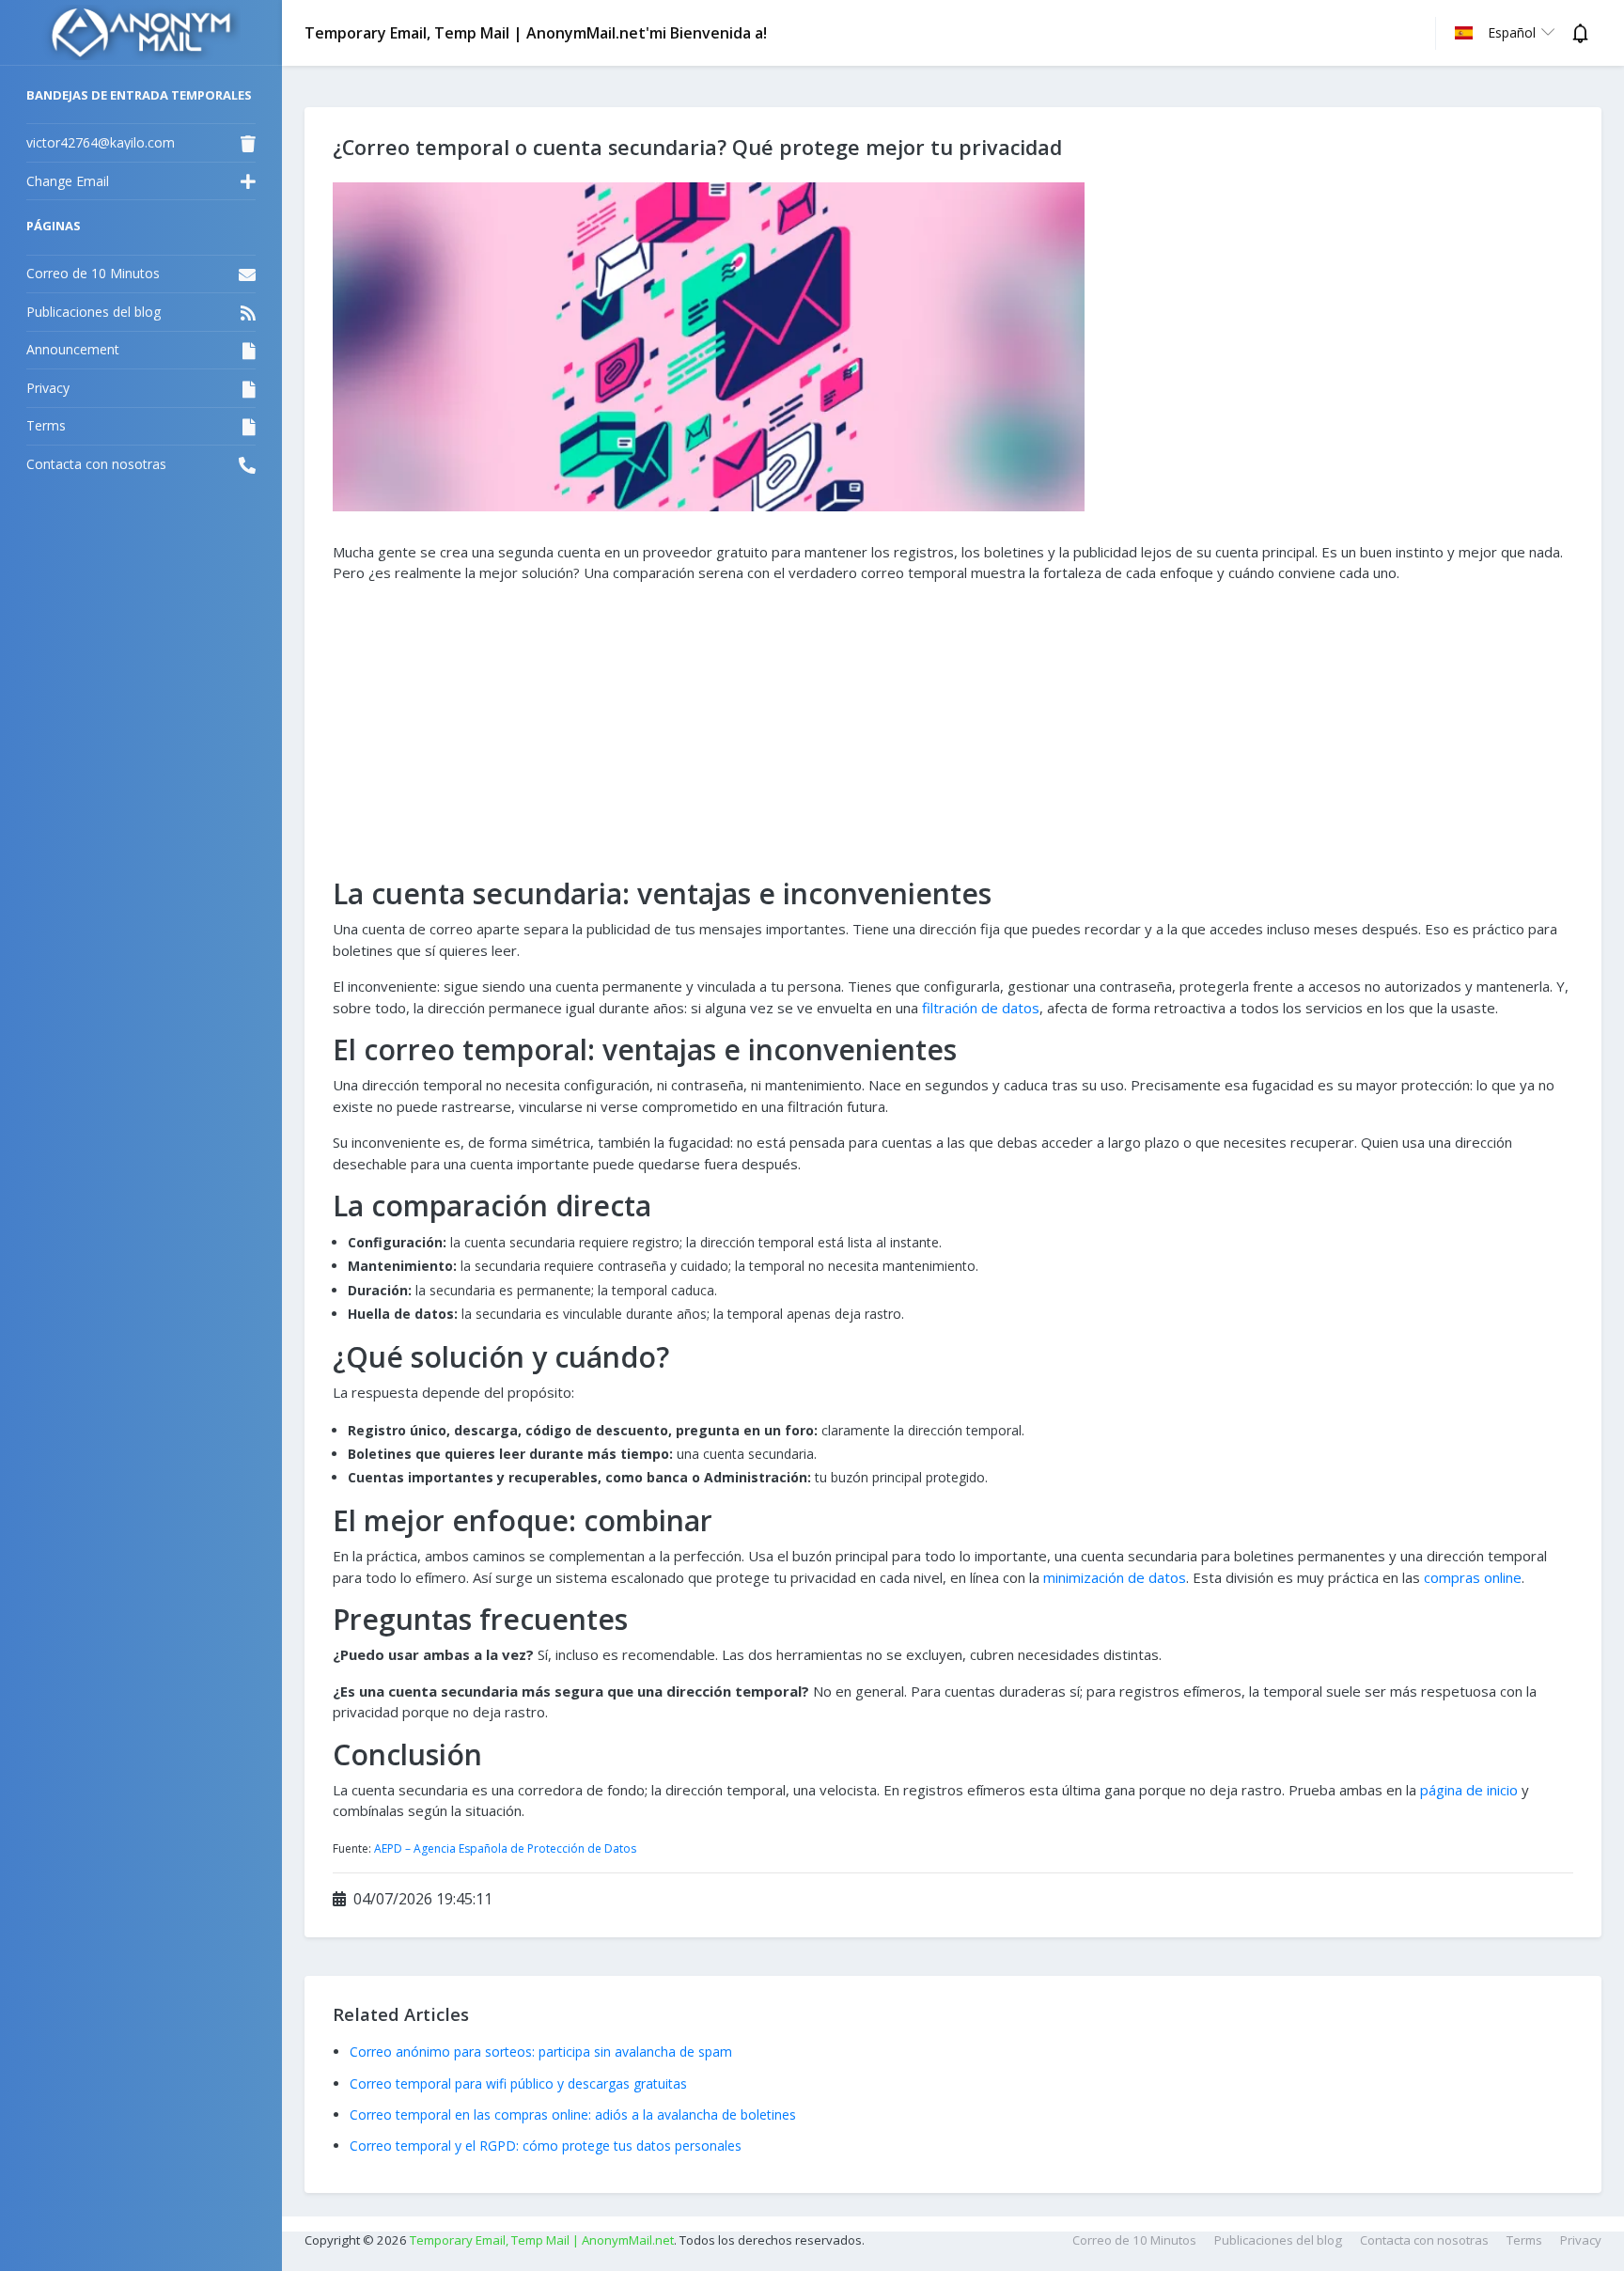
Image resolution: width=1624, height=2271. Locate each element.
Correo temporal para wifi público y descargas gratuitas (518, 2083)
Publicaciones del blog (1278, 2240)
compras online (1473, 1577)
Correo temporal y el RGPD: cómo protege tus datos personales (546, 2146)
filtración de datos (981, 1008)
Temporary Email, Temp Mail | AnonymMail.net (542, 2240)
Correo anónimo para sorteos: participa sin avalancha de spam (541, 2052)
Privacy (1581, 2240)
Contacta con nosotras (1424, 2240)
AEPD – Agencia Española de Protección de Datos (505, 1848)
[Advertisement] (953, 730)
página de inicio (1469, 1790)
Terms (1524, 2240)
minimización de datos (1115, 1577)
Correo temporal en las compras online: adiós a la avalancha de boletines (573, 2114)
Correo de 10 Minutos (1134, 2240)
